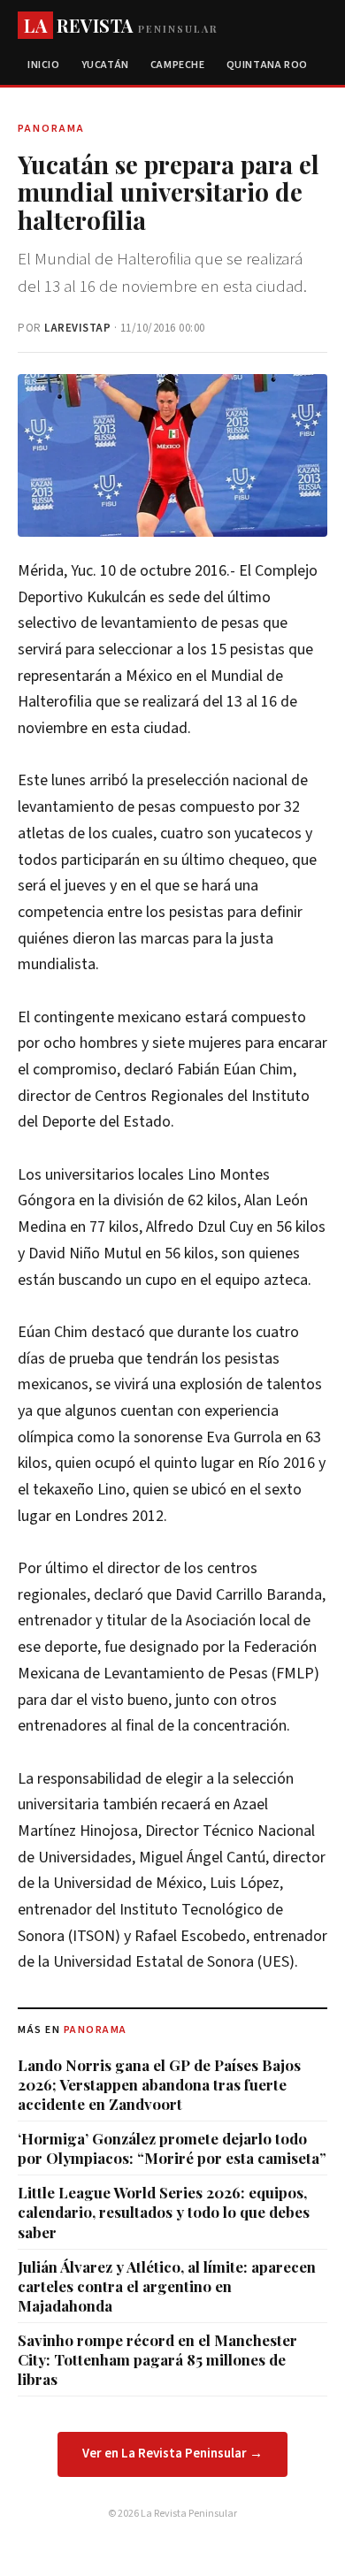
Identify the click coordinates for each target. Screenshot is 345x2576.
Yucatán (105, 65)
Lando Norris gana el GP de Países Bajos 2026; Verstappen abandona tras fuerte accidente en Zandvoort (159, 2084)
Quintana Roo (267, 65)
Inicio (44, 65)
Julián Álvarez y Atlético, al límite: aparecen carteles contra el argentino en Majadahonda (167, 2286)
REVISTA (121, 25)
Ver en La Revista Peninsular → (172, 2454)
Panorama (96, 2030)
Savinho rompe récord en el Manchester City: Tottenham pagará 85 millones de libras (157, 2359)
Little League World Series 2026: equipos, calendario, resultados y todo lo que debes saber (164, 2212)
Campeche (178, 65)
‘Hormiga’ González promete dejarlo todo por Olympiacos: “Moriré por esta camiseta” (172, 2148)
